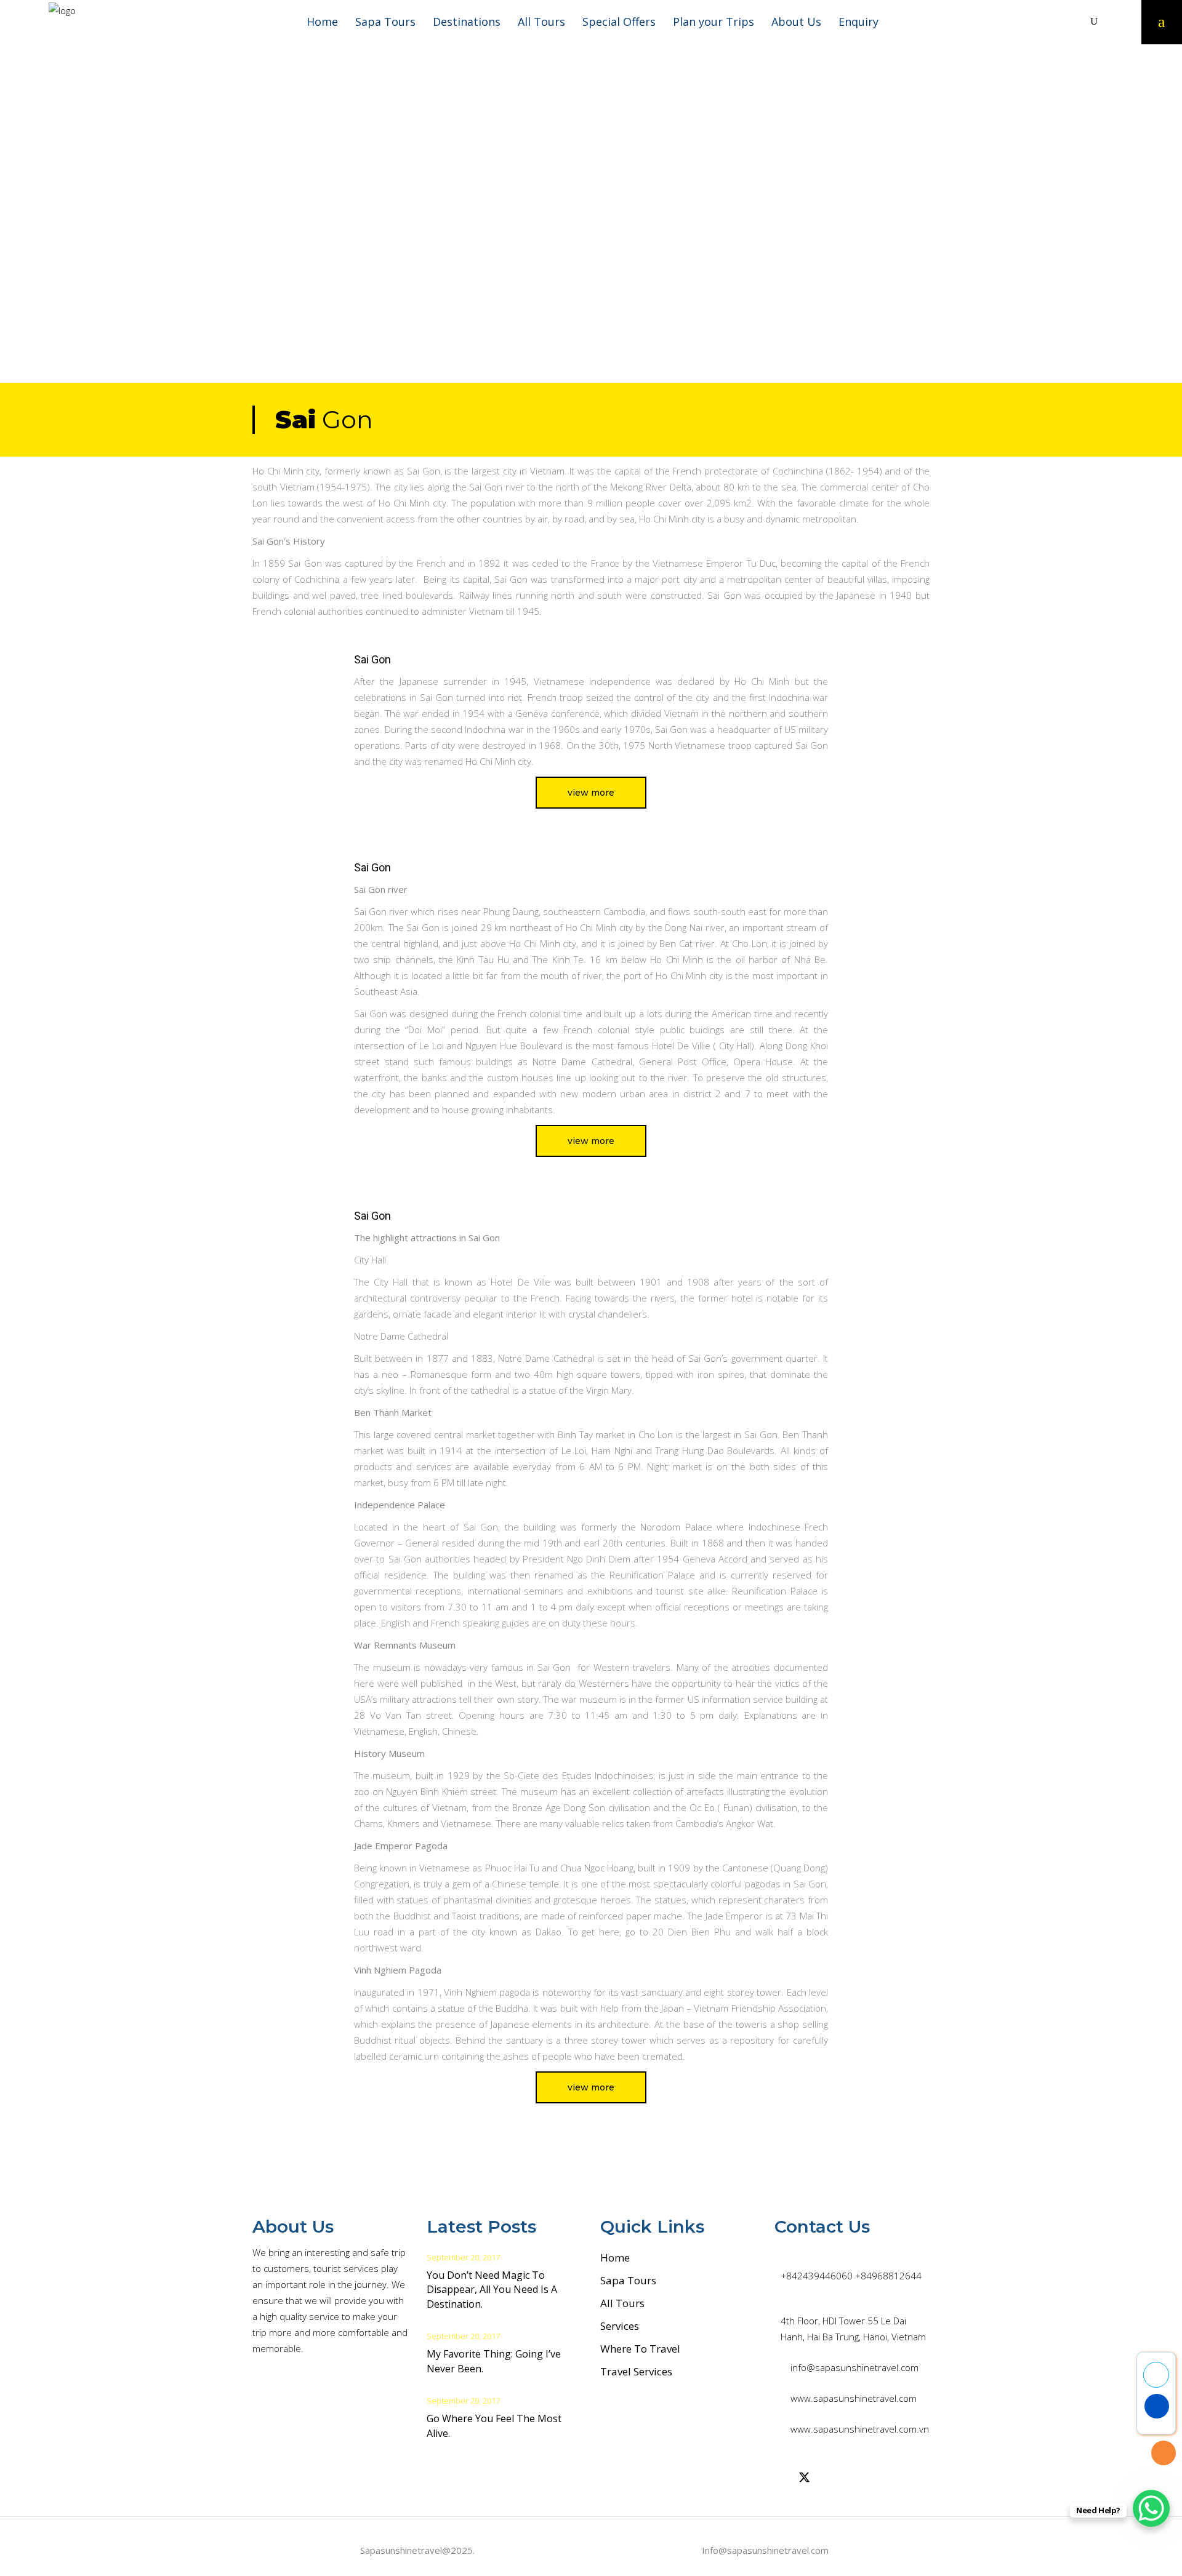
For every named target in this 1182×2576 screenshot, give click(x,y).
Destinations (467, 22)
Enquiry (858, 22)
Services (620, 2326)
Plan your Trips (714, 22)
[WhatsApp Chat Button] (1151, 2508)
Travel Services (636, 2371)
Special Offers (619, 22)
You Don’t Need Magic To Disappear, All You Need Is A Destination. (492, 2290)
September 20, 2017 (463, 2257)
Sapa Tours (385, 22)
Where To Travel (640, 2349)
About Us (796, 22)
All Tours (541, 22)
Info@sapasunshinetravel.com (765, 2550)
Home (322, 22)
